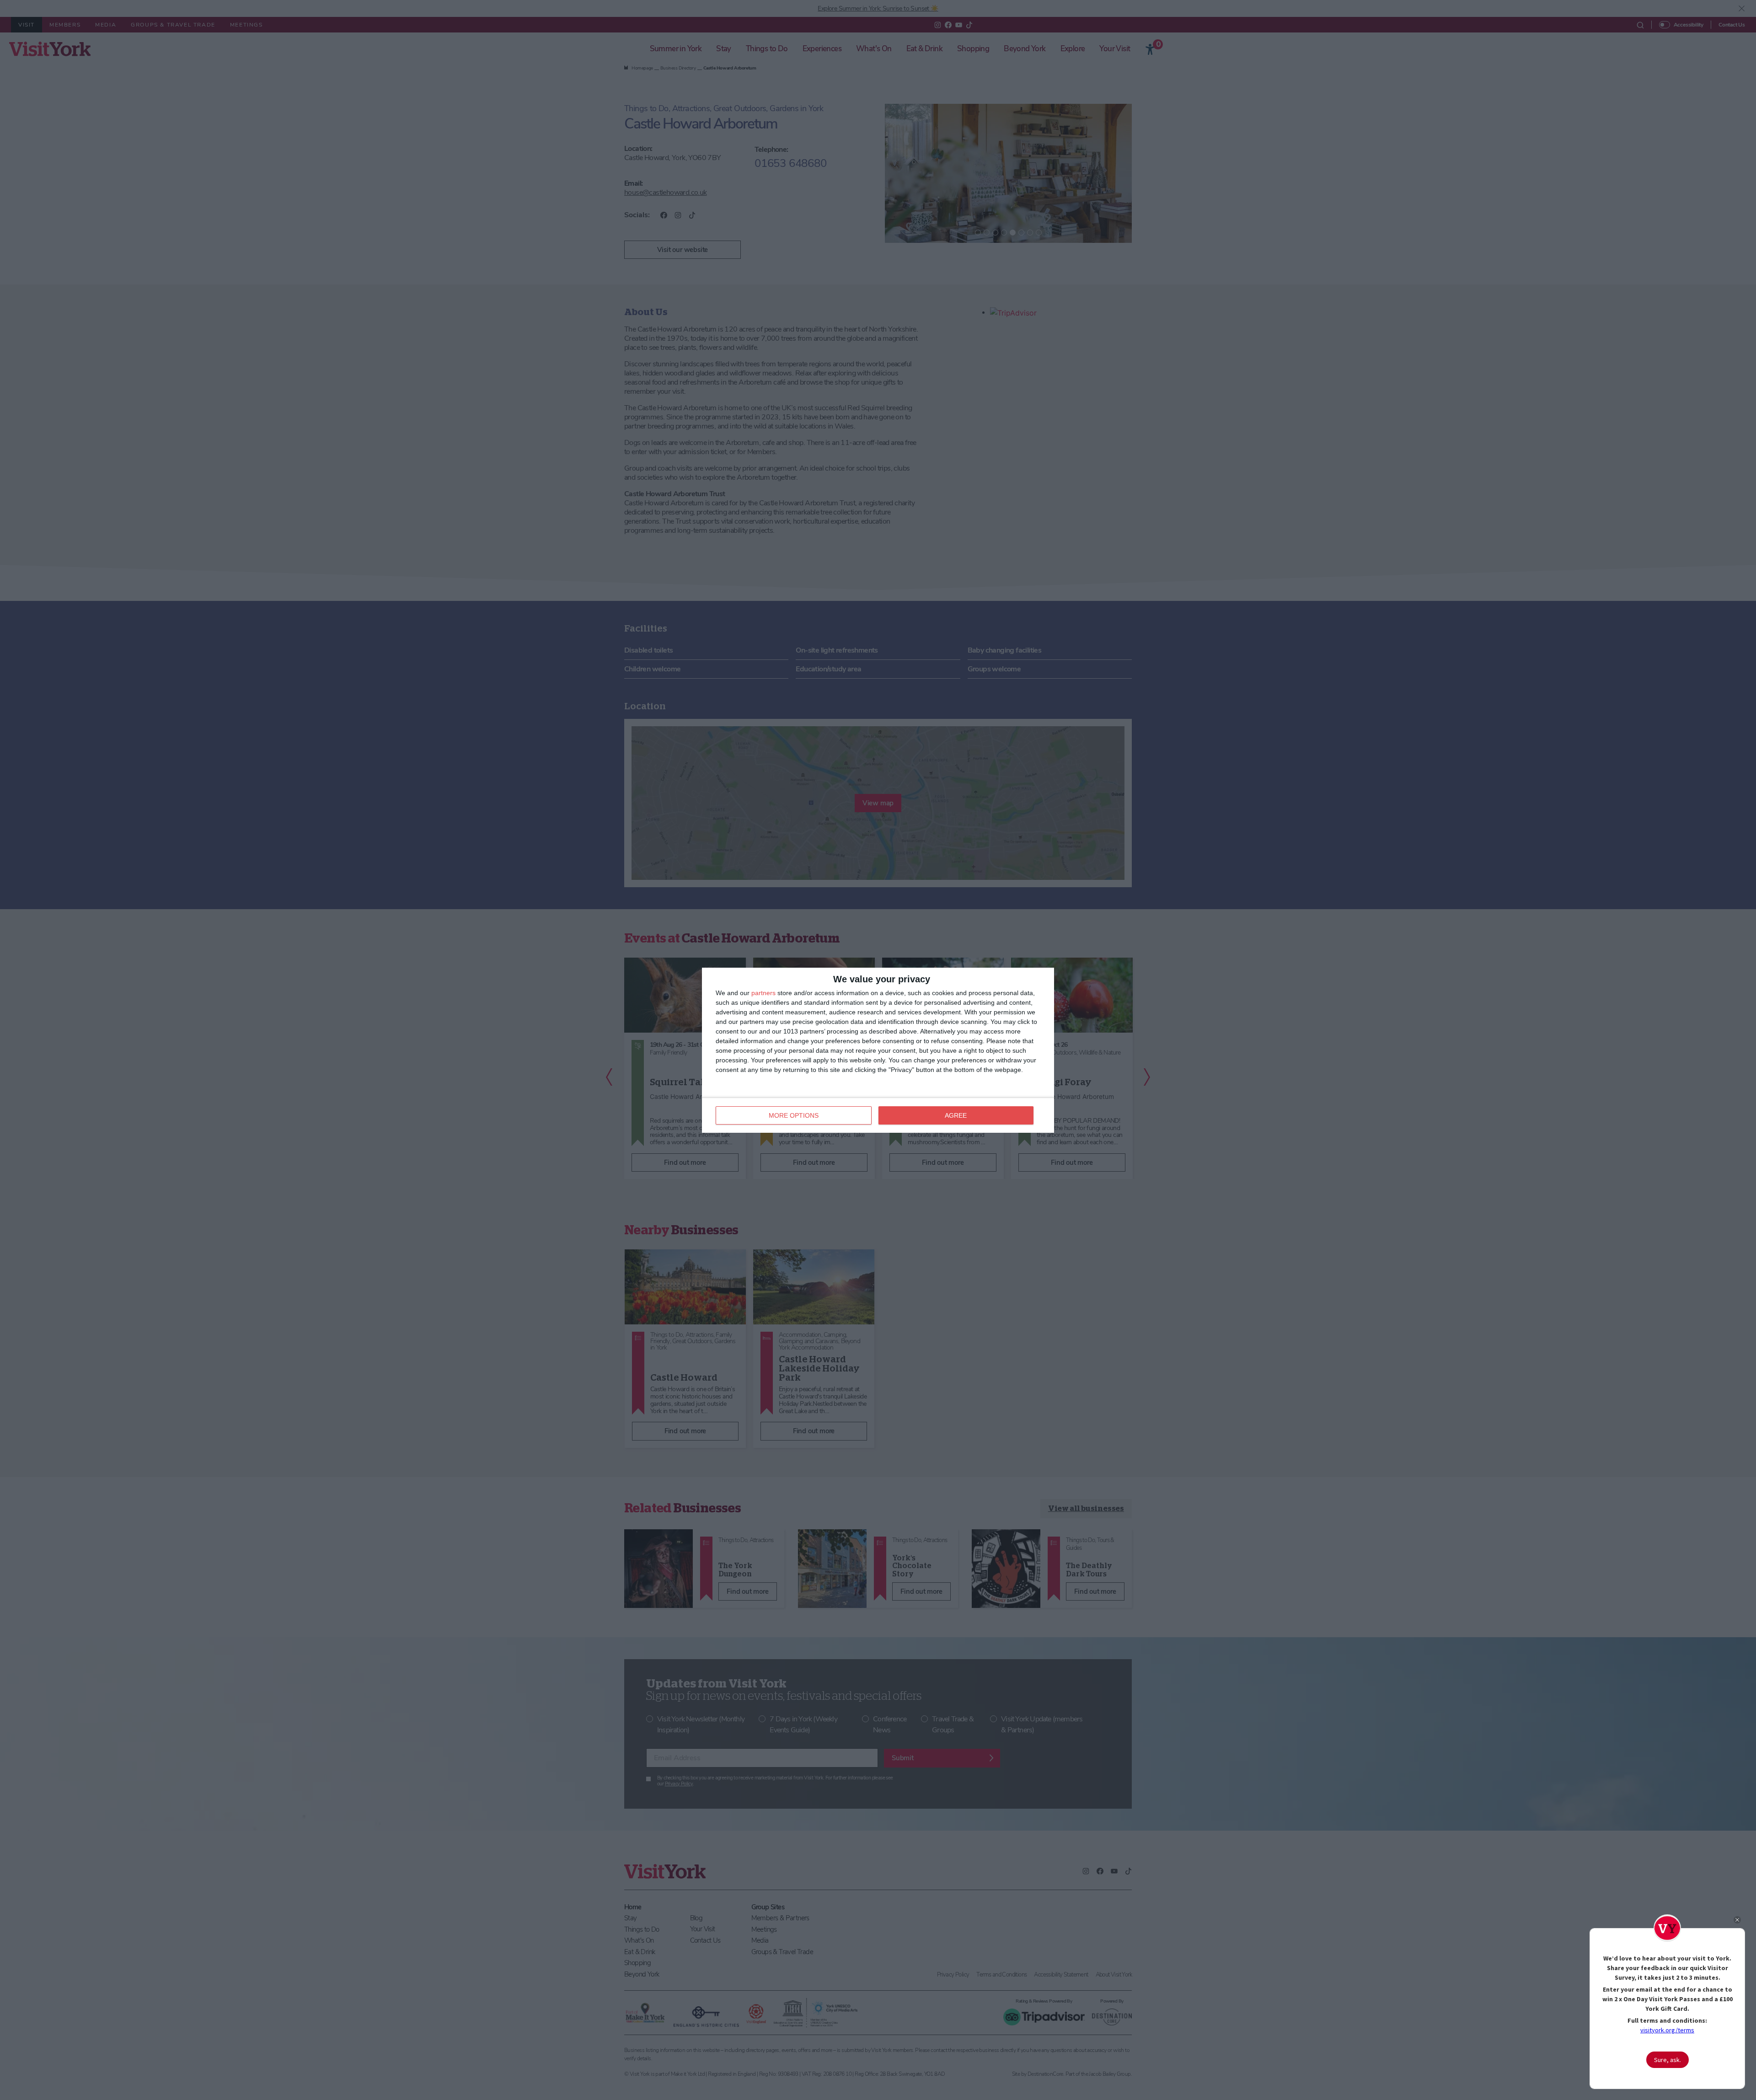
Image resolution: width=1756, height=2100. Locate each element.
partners (763, 993)
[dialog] (878, 1050)
